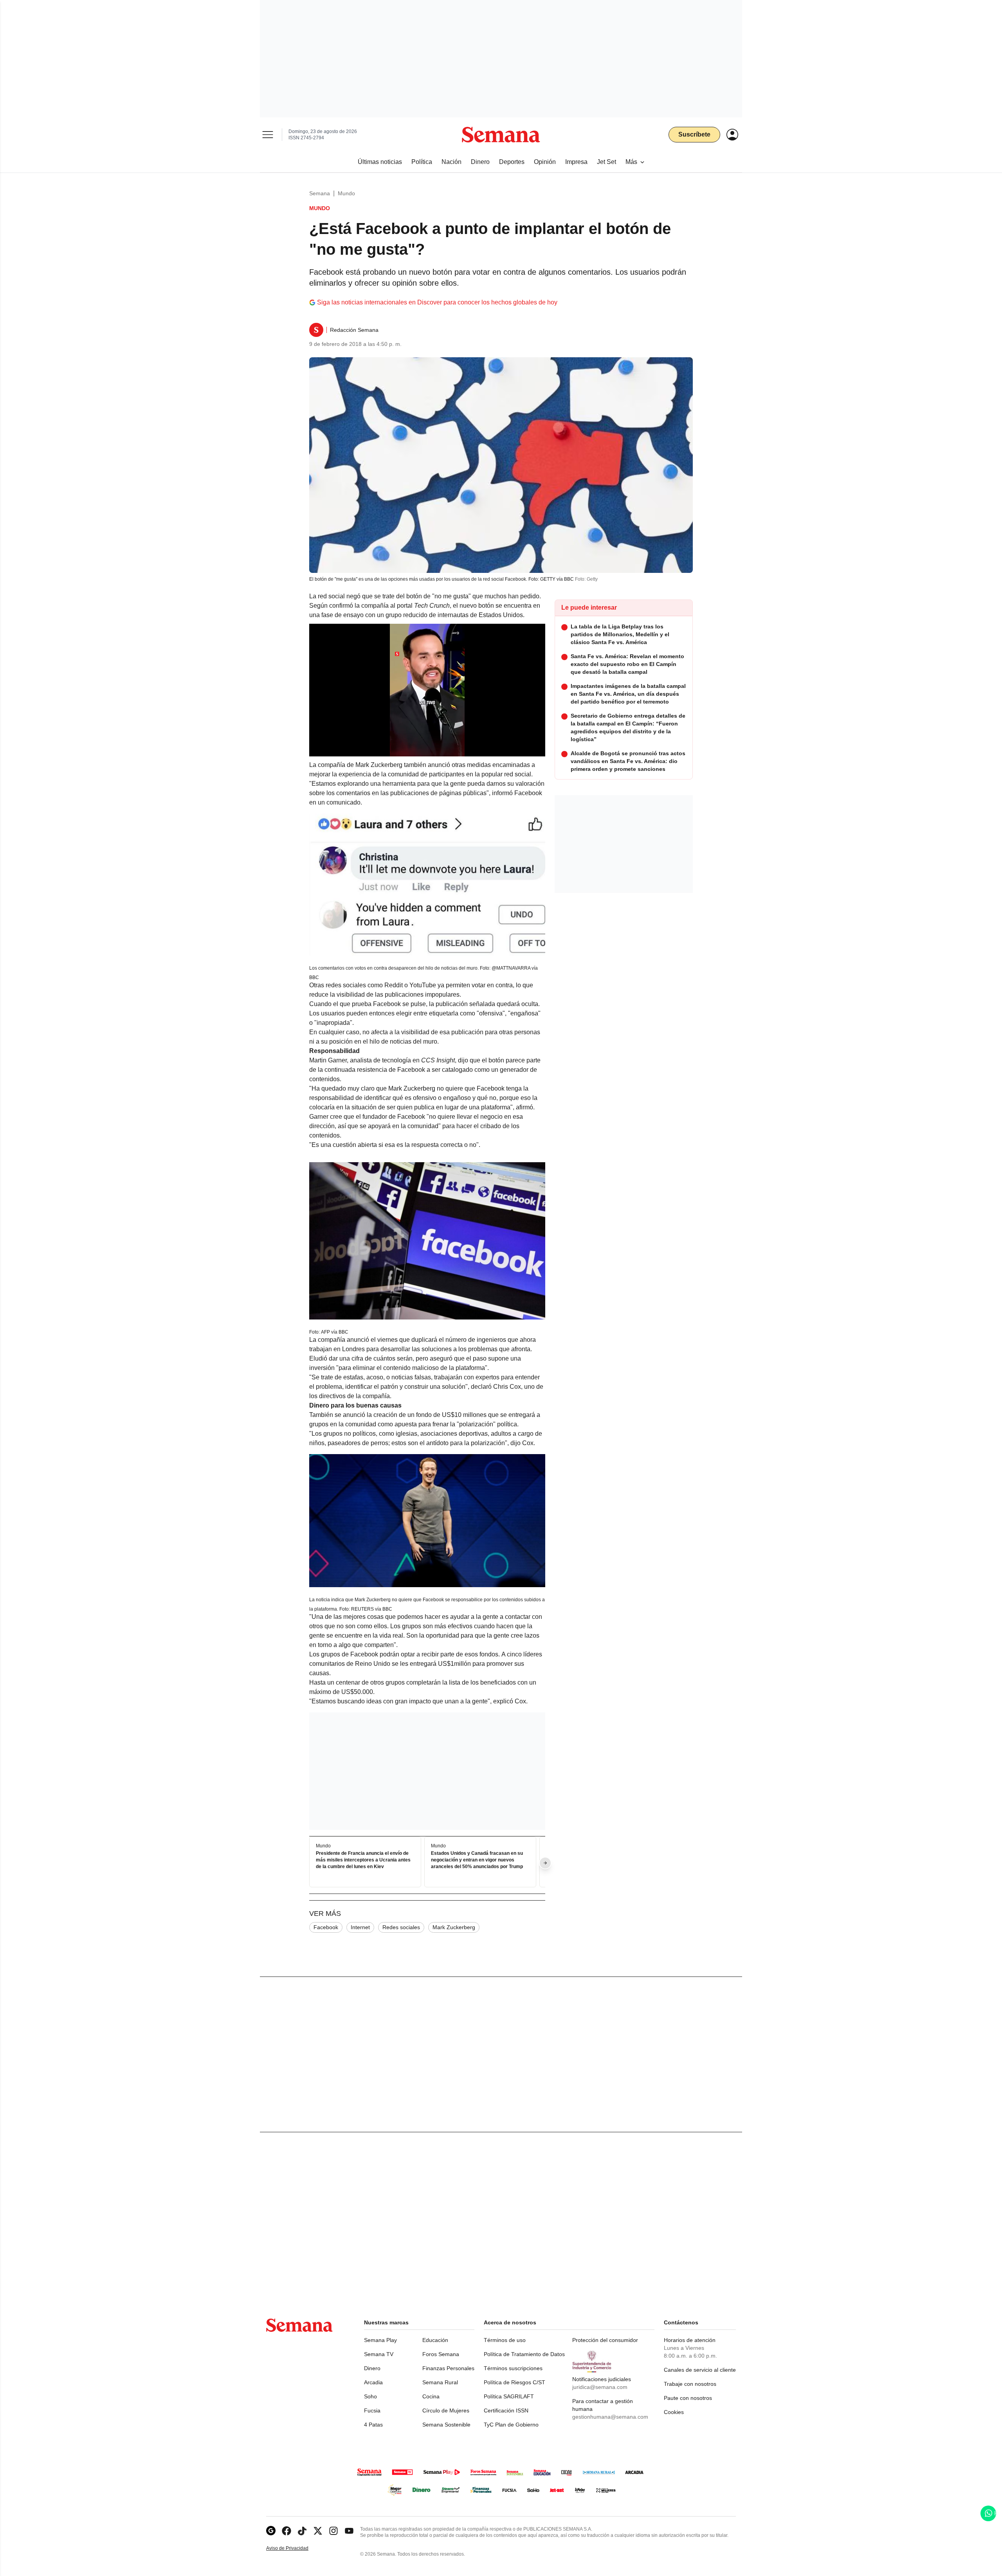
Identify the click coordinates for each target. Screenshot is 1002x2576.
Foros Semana (441, 2354)
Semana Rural (440, 2382)
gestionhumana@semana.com (610, 2417)
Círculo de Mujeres (446, 2410)
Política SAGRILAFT (509, 2396)
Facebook (326, 1927)
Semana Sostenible (446, 2425)
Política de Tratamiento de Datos (524, 2354)
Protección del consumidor (605, 2340)
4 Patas (373, 2425)
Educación (435, 2340)
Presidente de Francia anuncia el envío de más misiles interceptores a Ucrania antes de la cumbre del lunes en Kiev (363, 1860)
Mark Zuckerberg (454, 1927)
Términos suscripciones (513, 2368)
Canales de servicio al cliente (700, 2370)
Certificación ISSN (506, 2410)
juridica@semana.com (600, 2387)
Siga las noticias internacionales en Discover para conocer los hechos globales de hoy (437, 302)
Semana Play (380, 2340)
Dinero (372, 2368)
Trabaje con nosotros (690, 2384)
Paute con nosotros (688, 2398)
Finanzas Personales (448, 2368)
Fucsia (372, 2410)
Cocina (431, 2396)
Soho (370, 2396)
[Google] (271, 2531)
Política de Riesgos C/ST (515, 2382)
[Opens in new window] (287, 2531)
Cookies (674, 2412)
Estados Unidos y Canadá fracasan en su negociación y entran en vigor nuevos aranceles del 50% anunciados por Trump (477, 1860)
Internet (360, 1927)
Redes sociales (401, 1927)
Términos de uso (505, 2340)
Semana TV (379, 2354)
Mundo (346, 193)
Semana (320, 193)
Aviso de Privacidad (296, 2548)
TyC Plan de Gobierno (511, 2425)
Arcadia (373, 2382)
